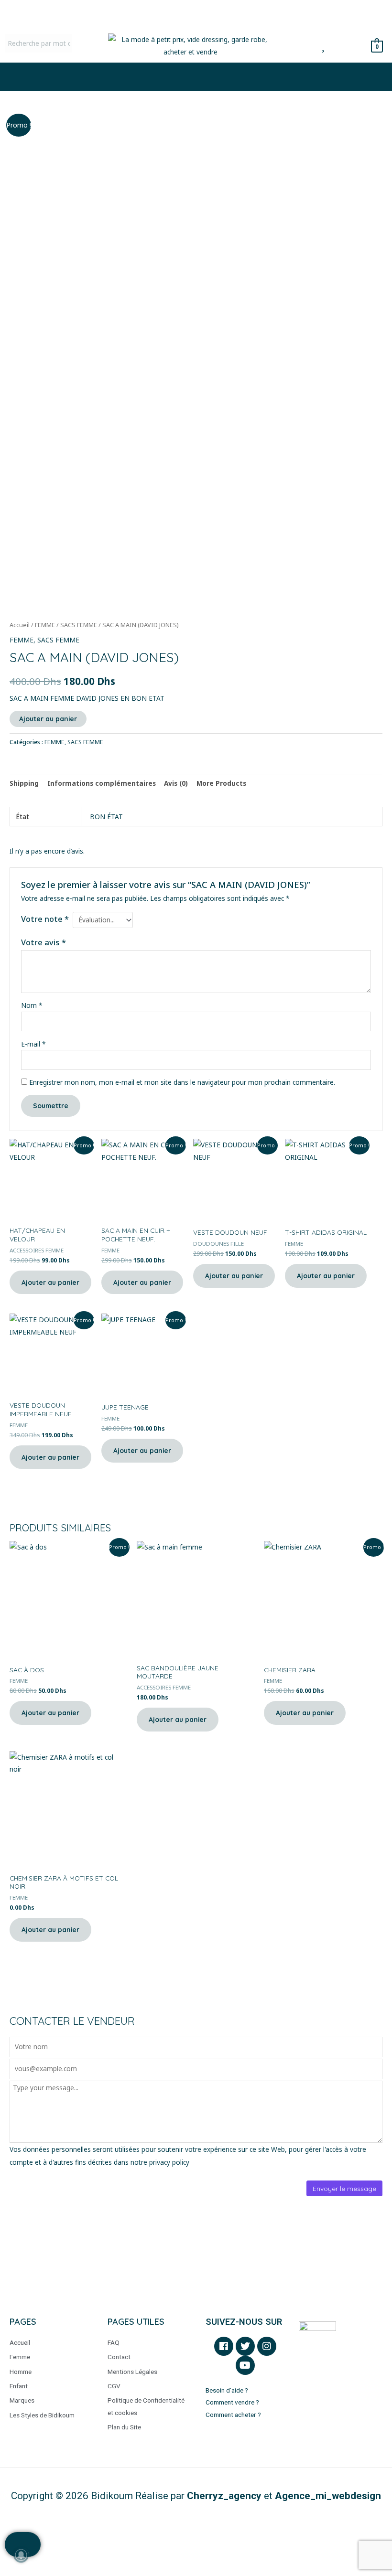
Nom (32, 1005)
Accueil (20, 625)
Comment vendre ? (232, 2402)
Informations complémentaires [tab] (102, 783)
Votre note (45, 919)
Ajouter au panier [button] (50, 1282)
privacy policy (169, 2162)
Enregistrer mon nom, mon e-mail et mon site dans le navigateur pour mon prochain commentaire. (182, 1082)
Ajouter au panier (48, 719)
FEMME (45, 625)
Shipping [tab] (24, 783)
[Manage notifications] (21, 2555)
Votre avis (44, 942)
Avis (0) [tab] (176, 783)
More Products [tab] (221, 783)
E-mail (33, 1044)
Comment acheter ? (234, 2415)
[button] (196, 77)
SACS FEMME (79, 625)
